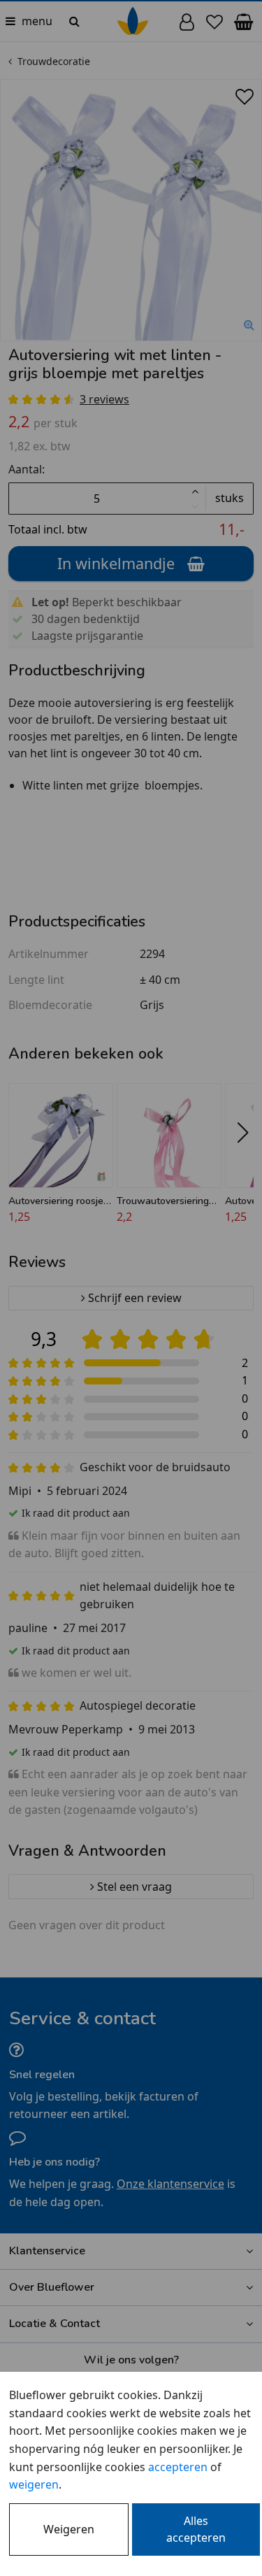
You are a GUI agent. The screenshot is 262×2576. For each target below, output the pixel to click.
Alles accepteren (196, 2529)
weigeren (34, 2484)
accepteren (178, 2467)
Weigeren (69, 2529)
